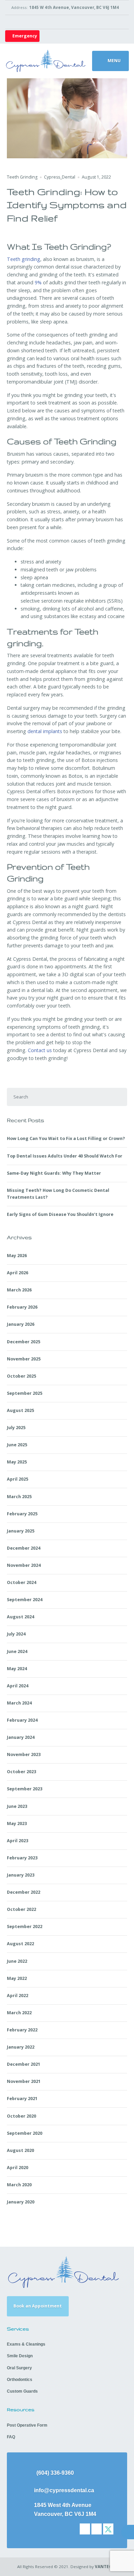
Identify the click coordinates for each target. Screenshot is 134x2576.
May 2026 (17, 1256)
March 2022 (19, 2013)
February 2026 (22, 1307)
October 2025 (21, 1376)
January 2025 (21, 1531)
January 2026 (21, 1324)
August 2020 (20, 2150)
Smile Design (20, 2356)
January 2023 (21, 1875)
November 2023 (24, 1754)
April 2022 (18, 1996)
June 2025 (17, 1445)
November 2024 (24, 1565)
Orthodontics (20, 2380)
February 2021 (22, 2099)
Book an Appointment (38, 2306)
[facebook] (85, 2529)
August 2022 (20, 1944)
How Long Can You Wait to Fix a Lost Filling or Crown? (66, 1138)
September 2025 (25, 1393)
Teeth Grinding (22, 177)
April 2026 (18, 1273)
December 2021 (24, 2064)
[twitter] (108, 2529)
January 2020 (21, 2202)
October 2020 (21, 2116)
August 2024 (20, 1617)
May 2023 (17, 1823)
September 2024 (25, 1600)
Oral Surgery (19, 2368)
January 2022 (21, 2047)
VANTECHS (106, 2567)
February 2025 (22, 1514)
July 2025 (16, 1428)
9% (37, 282)
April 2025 (18, 1479)
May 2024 (17, 1669)
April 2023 (18, 1841)
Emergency (24, 36)
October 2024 (21, 1582)
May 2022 (17, 1978)
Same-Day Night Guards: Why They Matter (54, 1173)
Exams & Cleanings (26, 2344)
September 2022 (25, 1927)
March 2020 (19, 2185)
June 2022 (17, 1961)
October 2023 (21, 1772)
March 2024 (19, 1703)
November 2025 (24, 1359)
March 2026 (19, 1290)
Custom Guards (22, 2391)
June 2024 (17, 1651)
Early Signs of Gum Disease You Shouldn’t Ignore (60, 1214)
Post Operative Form (27, 2425)
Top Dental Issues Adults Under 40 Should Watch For (65, 1156)
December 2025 (24, 1342)
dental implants (44, 731)
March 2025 (19, 1497)
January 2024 (21, 1737)
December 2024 (24, 1548)
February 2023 (22, 1858)
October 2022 (21, 1909)
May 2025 (17, 1462)
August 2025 (20, 1410)
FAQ (11, 2437)
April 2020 (18, 2168)
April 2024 (18, 1686)
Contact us (39, 1050)
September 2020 (25, 2133)
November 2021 (24, 2081)
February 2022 (22, 2030)
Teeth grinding (24, 259)
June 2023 (17, 1806)
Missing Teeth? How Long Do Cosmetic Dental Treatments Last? (58, 1194)
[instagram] (97, 2529)
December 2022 (24, 1892)
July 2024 (16, 1634)
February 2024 (22, 1720)
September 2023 (25, 1789)
